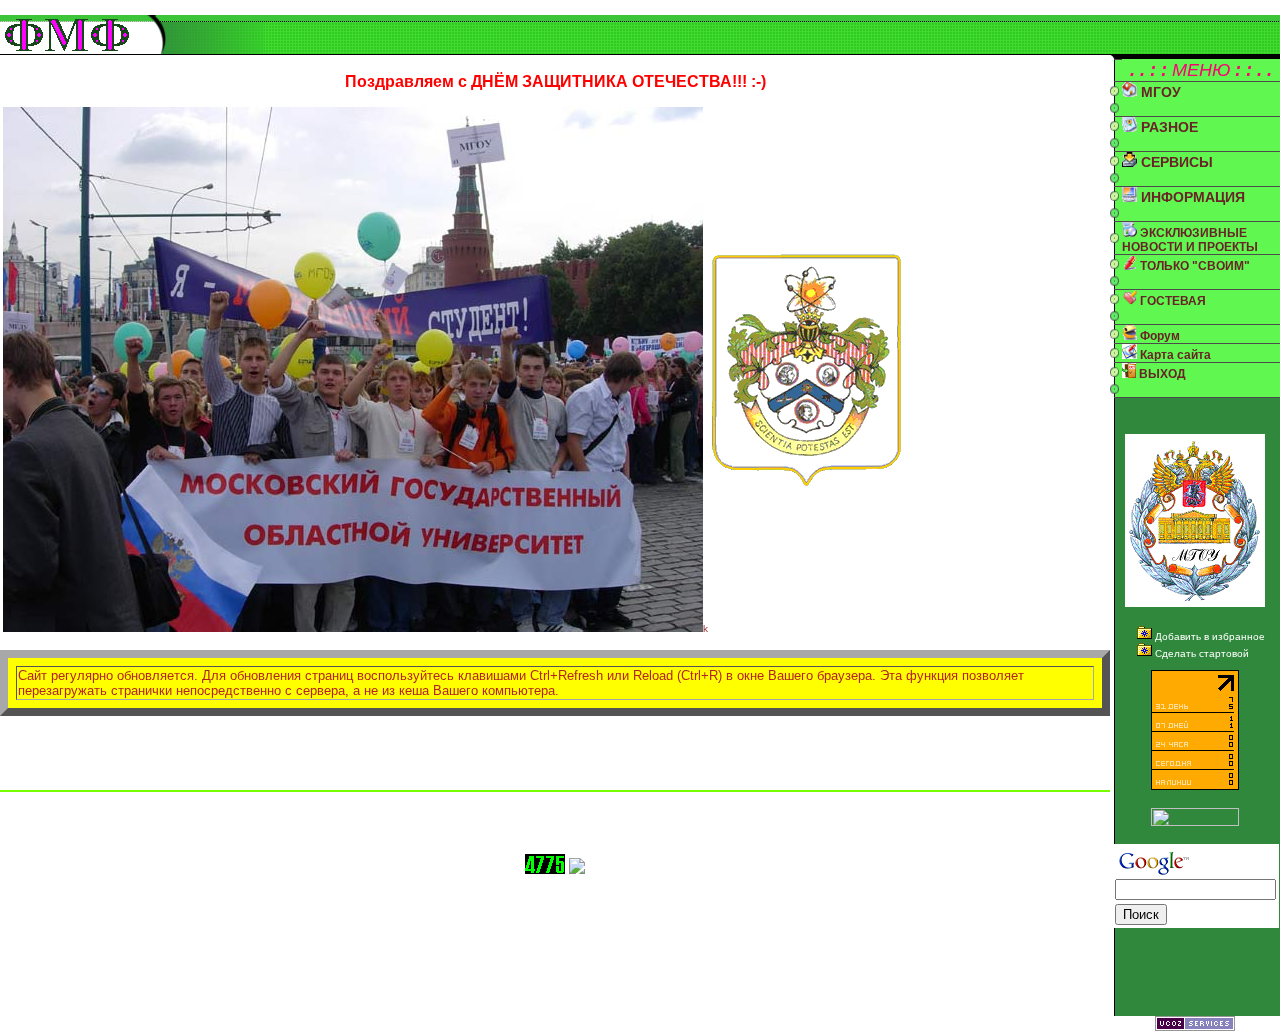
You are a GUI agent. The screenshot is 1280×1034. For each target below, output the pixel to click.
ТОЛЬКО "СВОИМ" (1193, 266)
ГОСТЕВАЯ (1171, 301)
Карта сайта (1174, 355)
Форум (1158, 336)
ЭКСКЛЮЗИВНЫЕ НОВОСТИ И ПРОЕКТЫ (1190, 240)
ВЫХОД (1161, 374)
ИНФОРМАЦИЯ (1191, 197)
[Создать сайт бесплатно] (1195, 1025)
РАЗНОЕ (1167, 127)
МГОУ (1159, 92)
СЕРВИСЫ (1175, 162)
